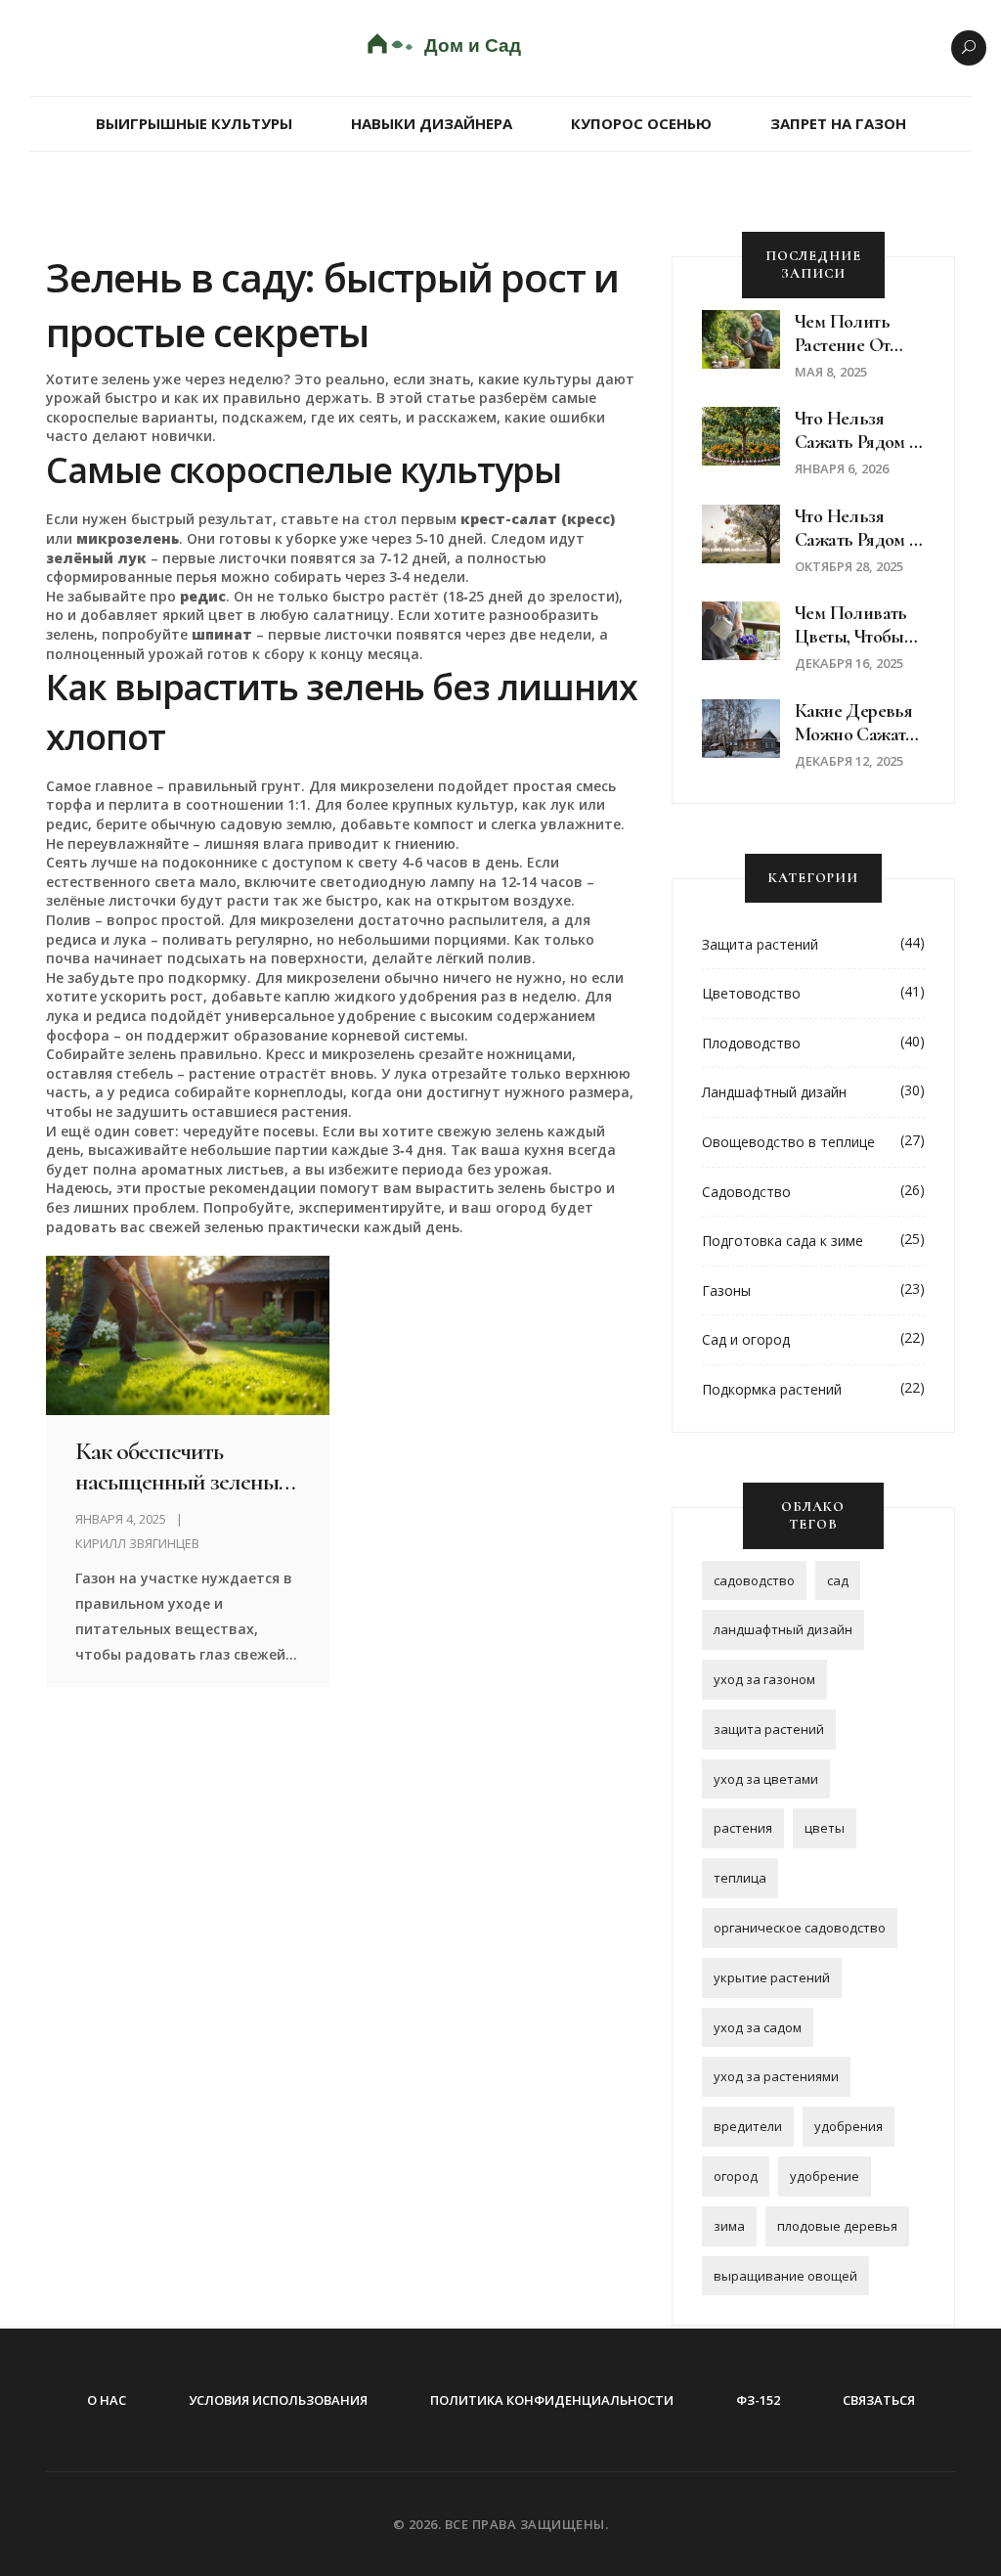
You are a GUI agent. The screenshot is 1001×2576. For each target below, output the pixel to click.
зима (729, 2226)
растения (743, 1828)
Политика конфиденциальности (552, 2400)
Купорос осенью (641, 123)
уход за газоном (764, 1679)
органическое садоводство (800, 1928)
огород (736, 2176)
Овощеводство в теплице (788, 1142)
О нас (107, 2400)
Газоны (726, 1290)
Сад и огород (746, 1339)
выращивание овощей (785, 2276)
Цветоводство (751, 993)
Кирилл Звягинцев (137, 1543)
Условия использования (278, 2400)
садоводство (754, 1580)
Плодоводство (751, 1043)
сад (838, 1580)
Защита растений (760, 944)
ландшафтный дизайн (783, 1629)
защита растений (769, 1729)
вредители (748, 2126)
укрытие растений (772, 1977)
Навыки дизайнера (432, 123)
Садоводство (746, 1192)
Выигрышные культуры (194, 123)
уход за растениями (776, 2076)
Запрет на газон (838, 123)
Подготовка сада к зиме (783, 1241)
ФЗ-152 (758, 2400)
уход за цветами (766, 1779)
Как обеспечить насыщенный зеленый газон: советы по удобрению (183, 1466)
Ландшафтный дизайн (774, 1092)
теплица (740, 1878)
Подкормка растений (772, 1389)
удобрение (825, 2176)
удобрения (849, 2126)
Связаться (879, 2400)
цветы (825, 1828)
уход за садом (758, 2027)
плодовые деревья (837, 2226)
